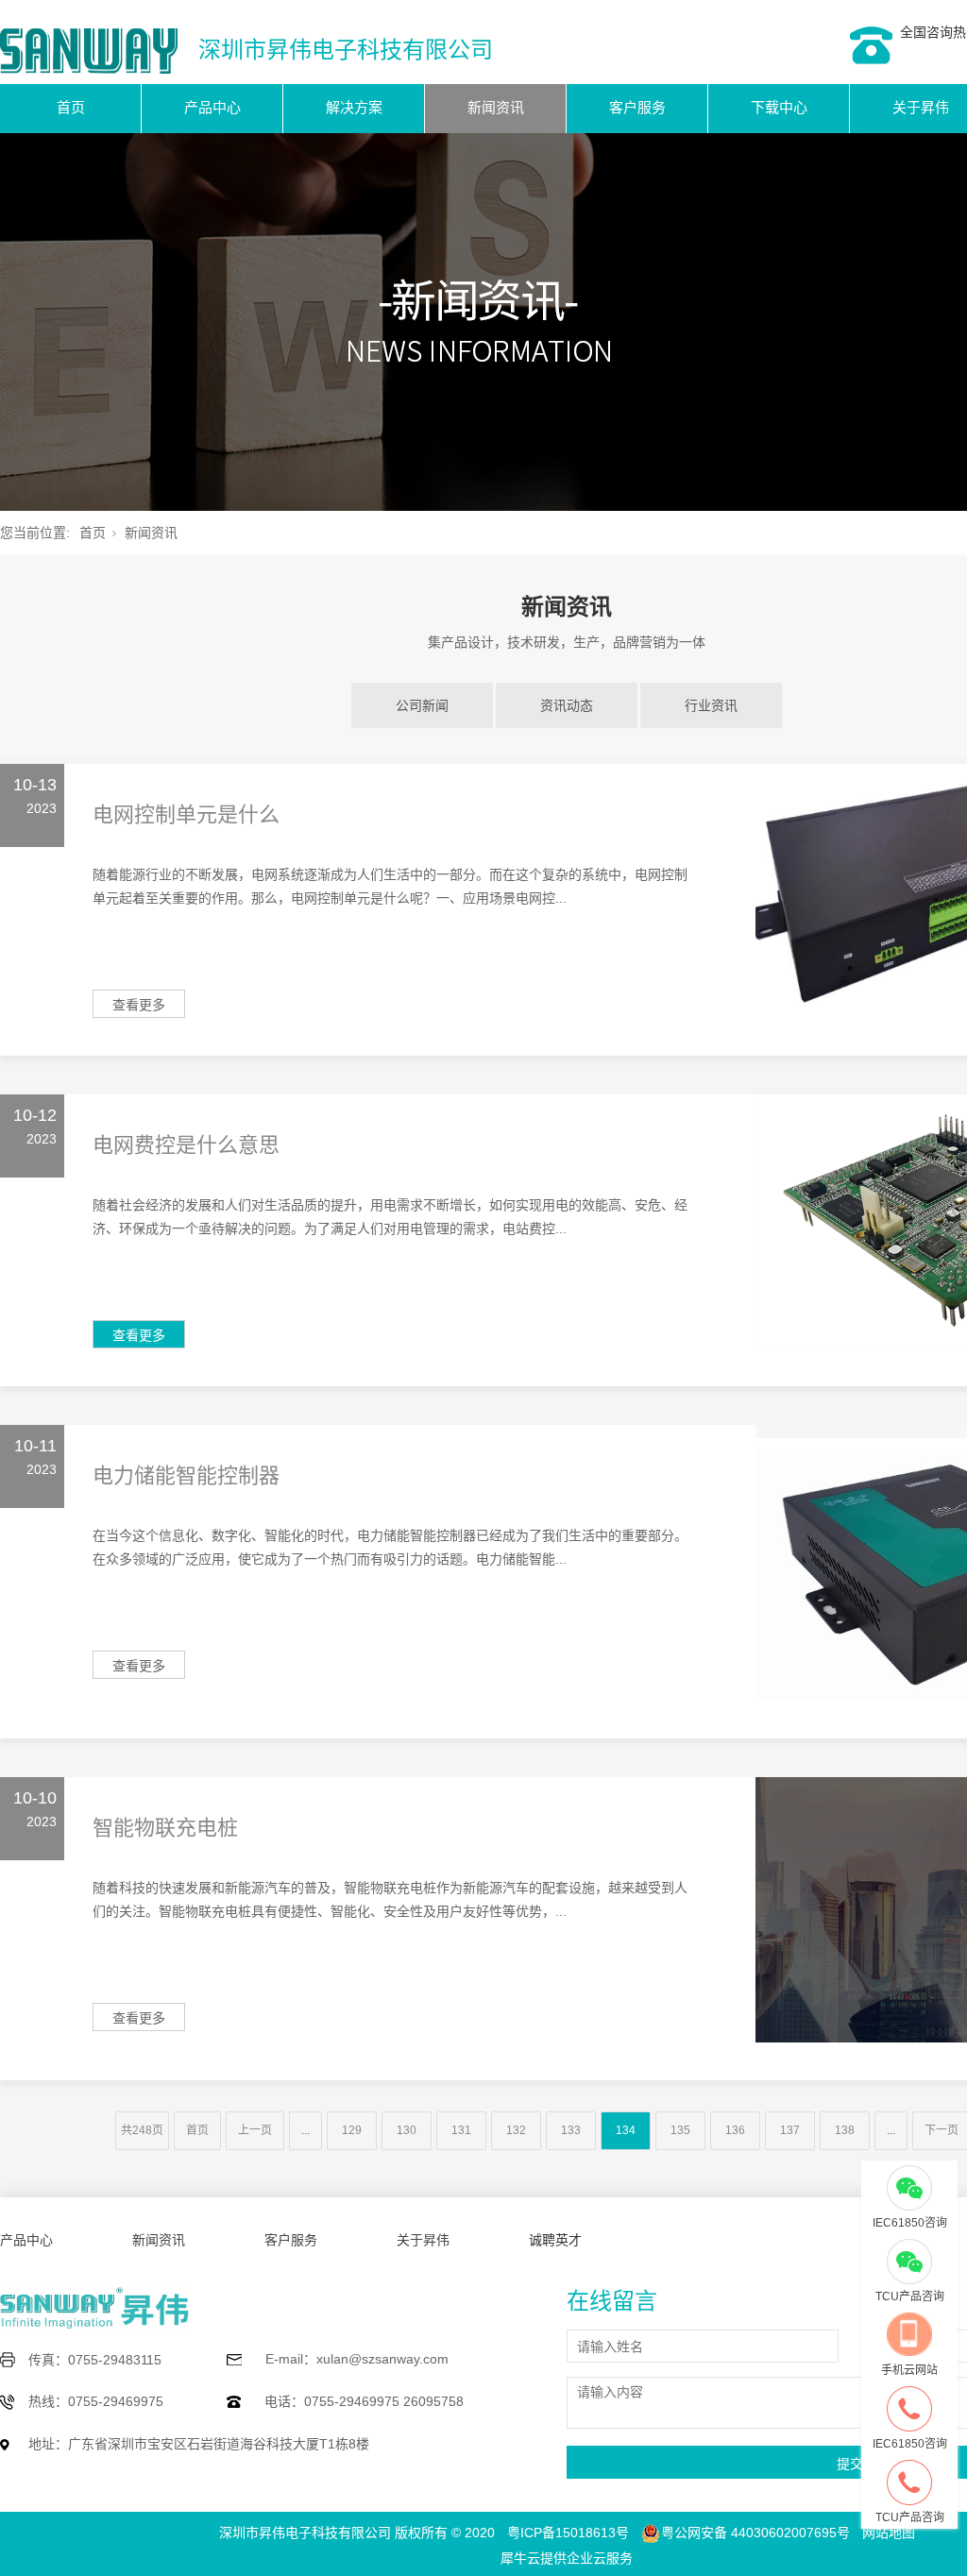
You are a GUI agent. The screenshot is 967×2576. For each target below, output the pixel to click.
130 (407, 2130)
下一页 (942, 2130)
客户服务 (637, 107)
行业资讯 (711, 705)
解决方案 (354, 107)
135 (680, 2130)
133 (571, 2130)
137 (790, 2130)
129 (352, 2130)
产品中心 (212, 107)
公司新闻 (422, 705)
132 (516, 2130)
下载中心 (779, 107)
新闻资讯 (496, 107)
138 (845, 2130)
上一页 (255, 2130)
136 (735, 2130)
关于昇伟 (423, 2240)
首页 (71, 107)
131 (461, 2130)
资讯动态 (567, 705)
